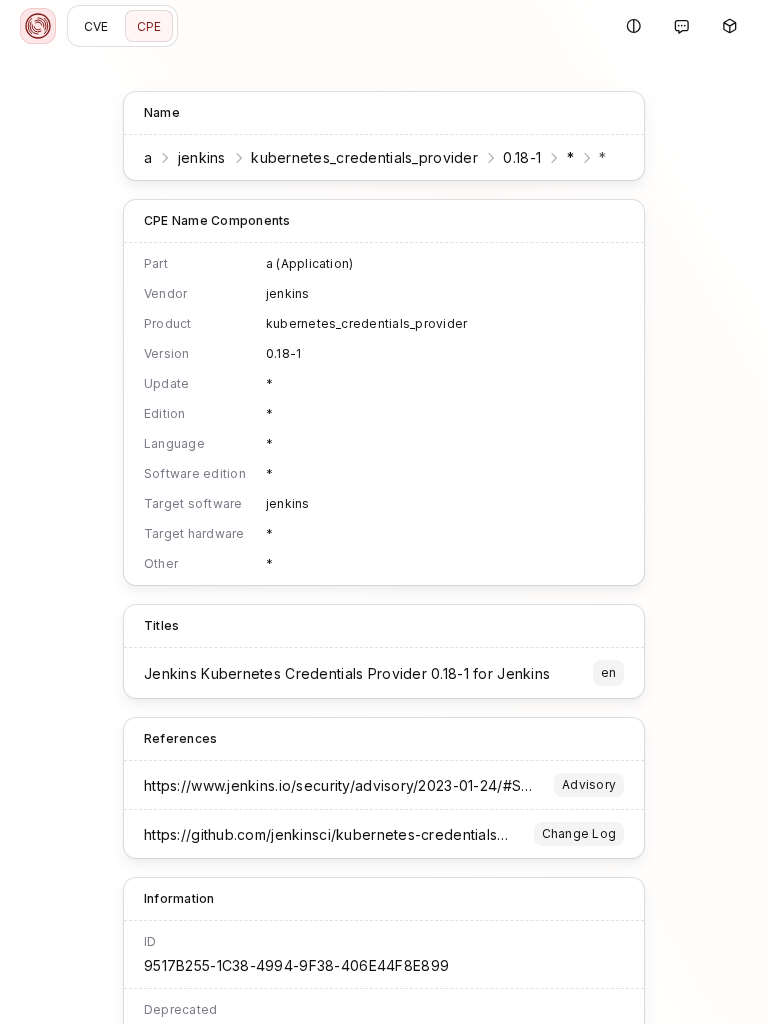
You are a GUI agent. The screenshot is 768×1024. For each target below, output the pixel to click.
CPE (149, 26)
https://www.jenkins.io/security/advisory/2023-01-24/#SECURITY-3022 (382, 785)
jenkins (202, 157)
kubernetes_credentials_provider (364, 157)
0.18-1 (522, 157)
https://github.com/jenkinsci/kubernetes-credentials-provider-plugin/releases (409, 834)
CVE (96, 26)
